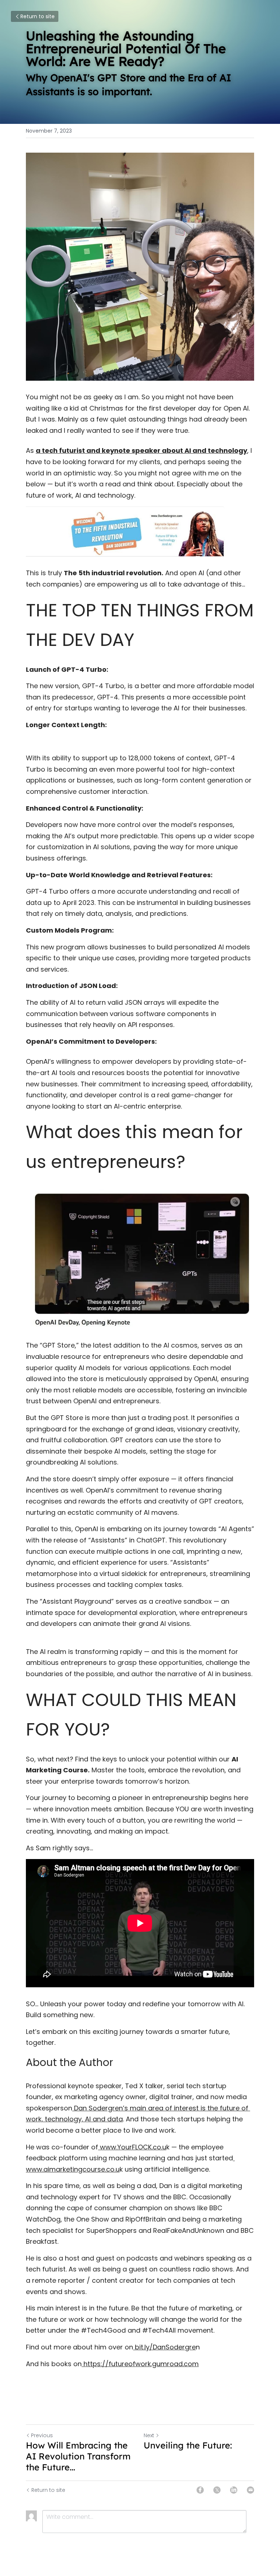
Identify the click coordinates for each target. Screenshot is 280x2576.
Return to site (38, 16)
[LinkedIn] (234, 2490)
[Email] (250, 2490)
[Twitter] (217, 2490)
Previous (42, 2435)
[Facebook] (200, 2490)
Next (149, 2435)
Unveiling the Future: (188, 2445)
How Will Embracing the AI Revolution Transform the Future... (78, 2456)
